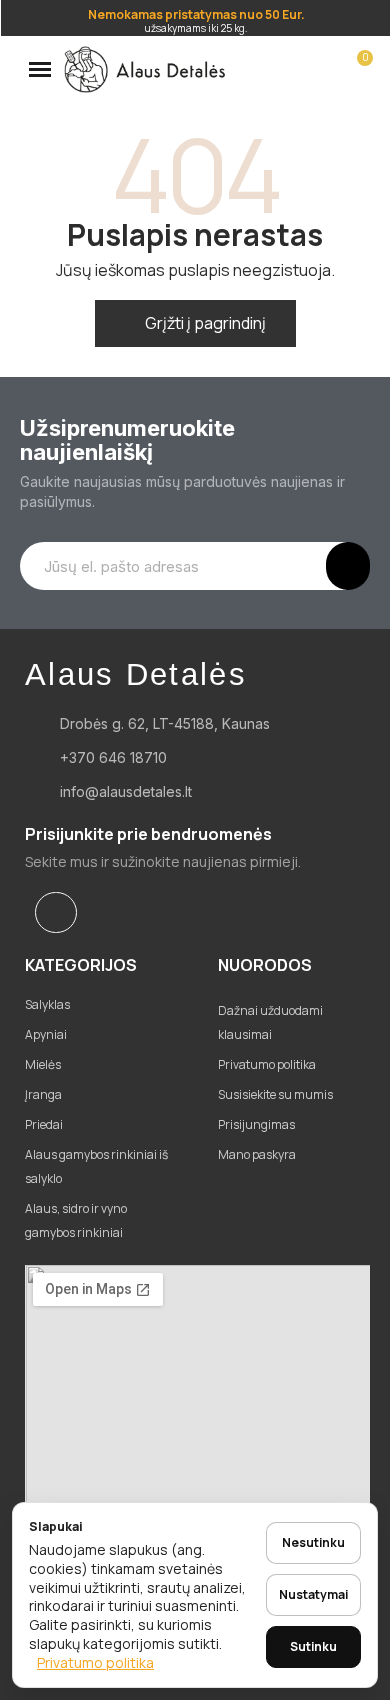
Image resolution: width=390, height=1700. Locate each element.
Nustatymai (313, 1594)
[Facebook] (56, 913)
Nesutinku (313, 1542)
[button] (288, 69)
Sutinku (313, 1646)
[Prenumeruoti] (348, 566)
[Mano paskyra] (322, 69)
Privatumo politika (95, 1662)
